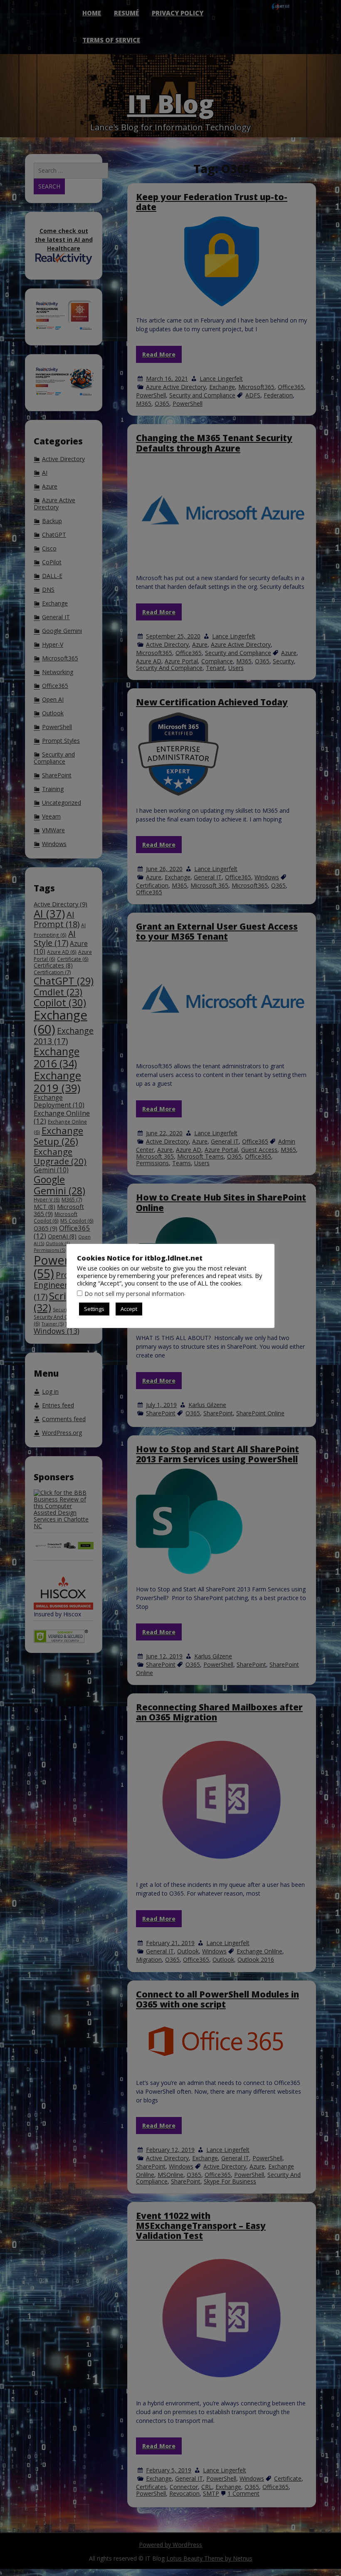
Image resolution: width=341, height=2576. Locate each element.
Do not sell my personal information (134, 1293)
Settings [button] (94, 1309)
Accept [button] (129, 1309)
